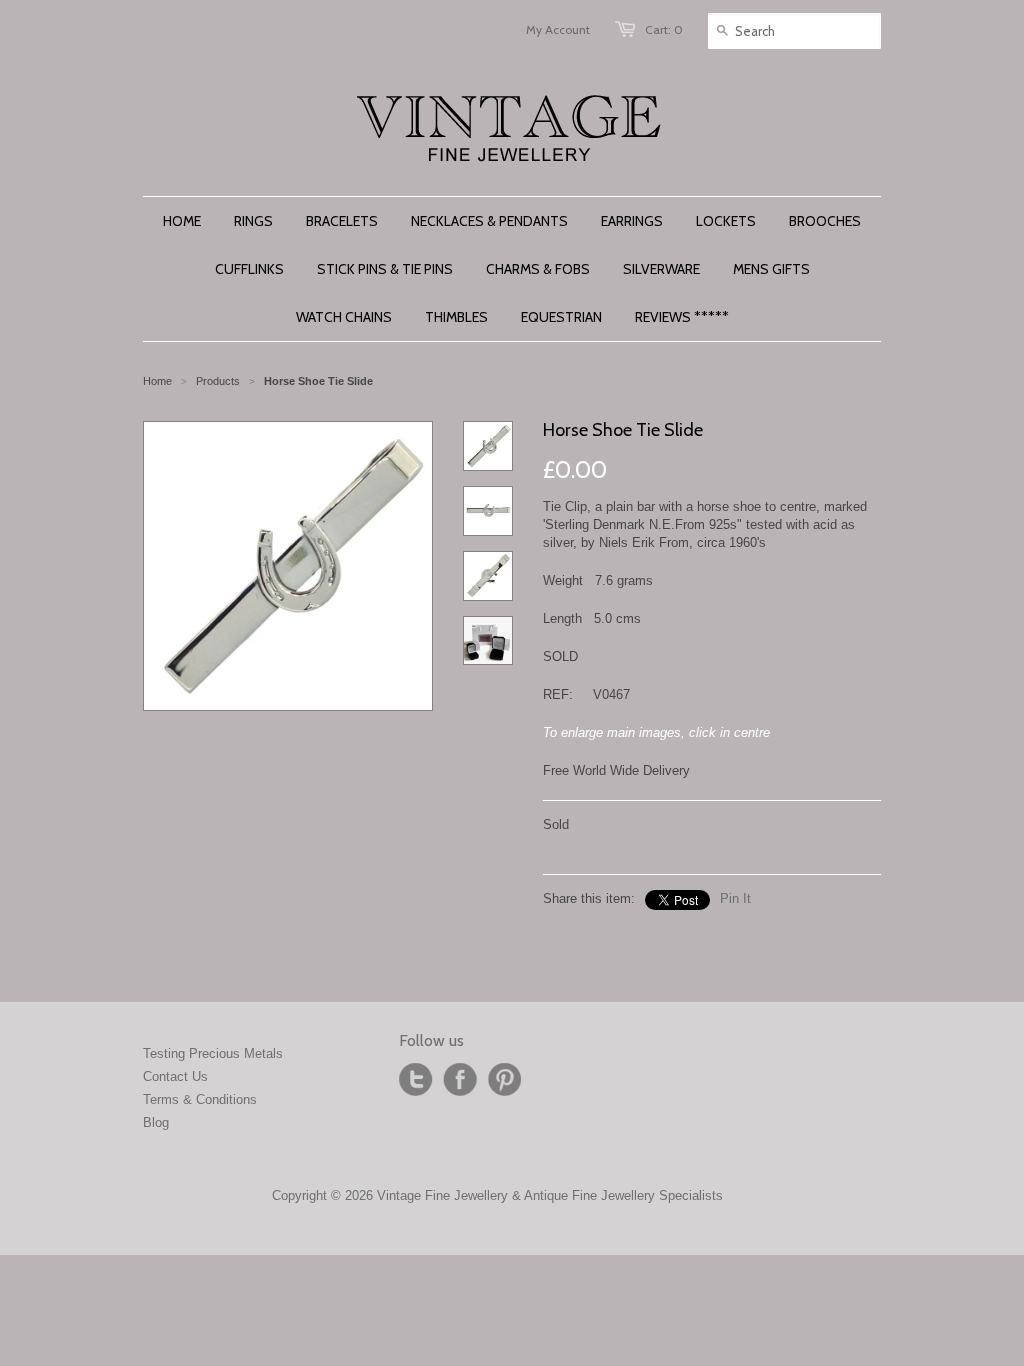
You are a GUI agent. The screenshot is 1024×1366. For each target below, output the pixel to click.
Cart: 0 (664, 29)
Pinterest (504, 1080)
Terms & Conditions (200, 1099)
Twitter (416, 1080)
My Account (558, 29)
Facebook (460, 1080)
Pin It (735, 898)
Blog (156, 1122)
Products (218, 381)
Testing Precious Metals (213, 1053)
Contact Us (175, 1076)
